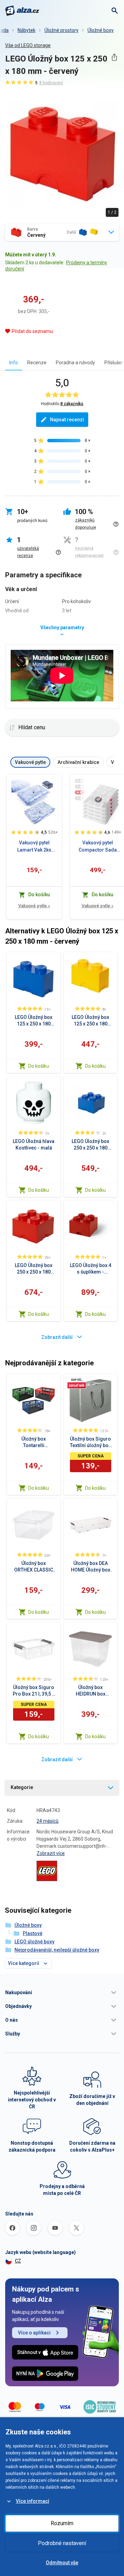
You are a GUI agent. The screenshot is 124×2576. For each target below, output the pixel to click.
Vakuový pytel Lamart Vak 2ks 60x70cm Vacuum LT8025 (34, 847)
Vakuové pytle (34, 906)
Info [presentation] (14, 363)
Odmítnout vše (62, 2563)
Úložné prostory (61, 30)
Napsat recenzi (67, 420)
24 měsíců (48, 1821)
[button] (62, 1992)
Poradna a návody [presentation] (75, 363)
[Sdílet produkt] (114, 57)
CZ (18, 2261)
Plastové (33, 1933)
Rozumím (62, 2523)
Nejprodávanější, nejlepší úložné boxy (57, 1950)
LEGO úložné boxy (34, 1942)
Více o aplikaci (34, 2333)
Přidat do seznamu (32, 331)
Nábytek (27, 30)
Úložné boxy (101, 30)
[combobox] (62, 232)
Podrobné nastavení (62, 2543)
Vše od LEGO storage (28, 45)
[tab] (14, 362)
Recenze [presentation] (37, 363)
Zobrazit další (57, 1337)
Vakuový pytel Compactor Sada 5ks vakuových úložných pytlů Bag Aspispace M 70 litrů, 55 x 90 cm (98, 847)
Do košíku (39, 1066)
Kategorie (22, 1787)
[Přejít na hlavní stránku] (22, 11)
